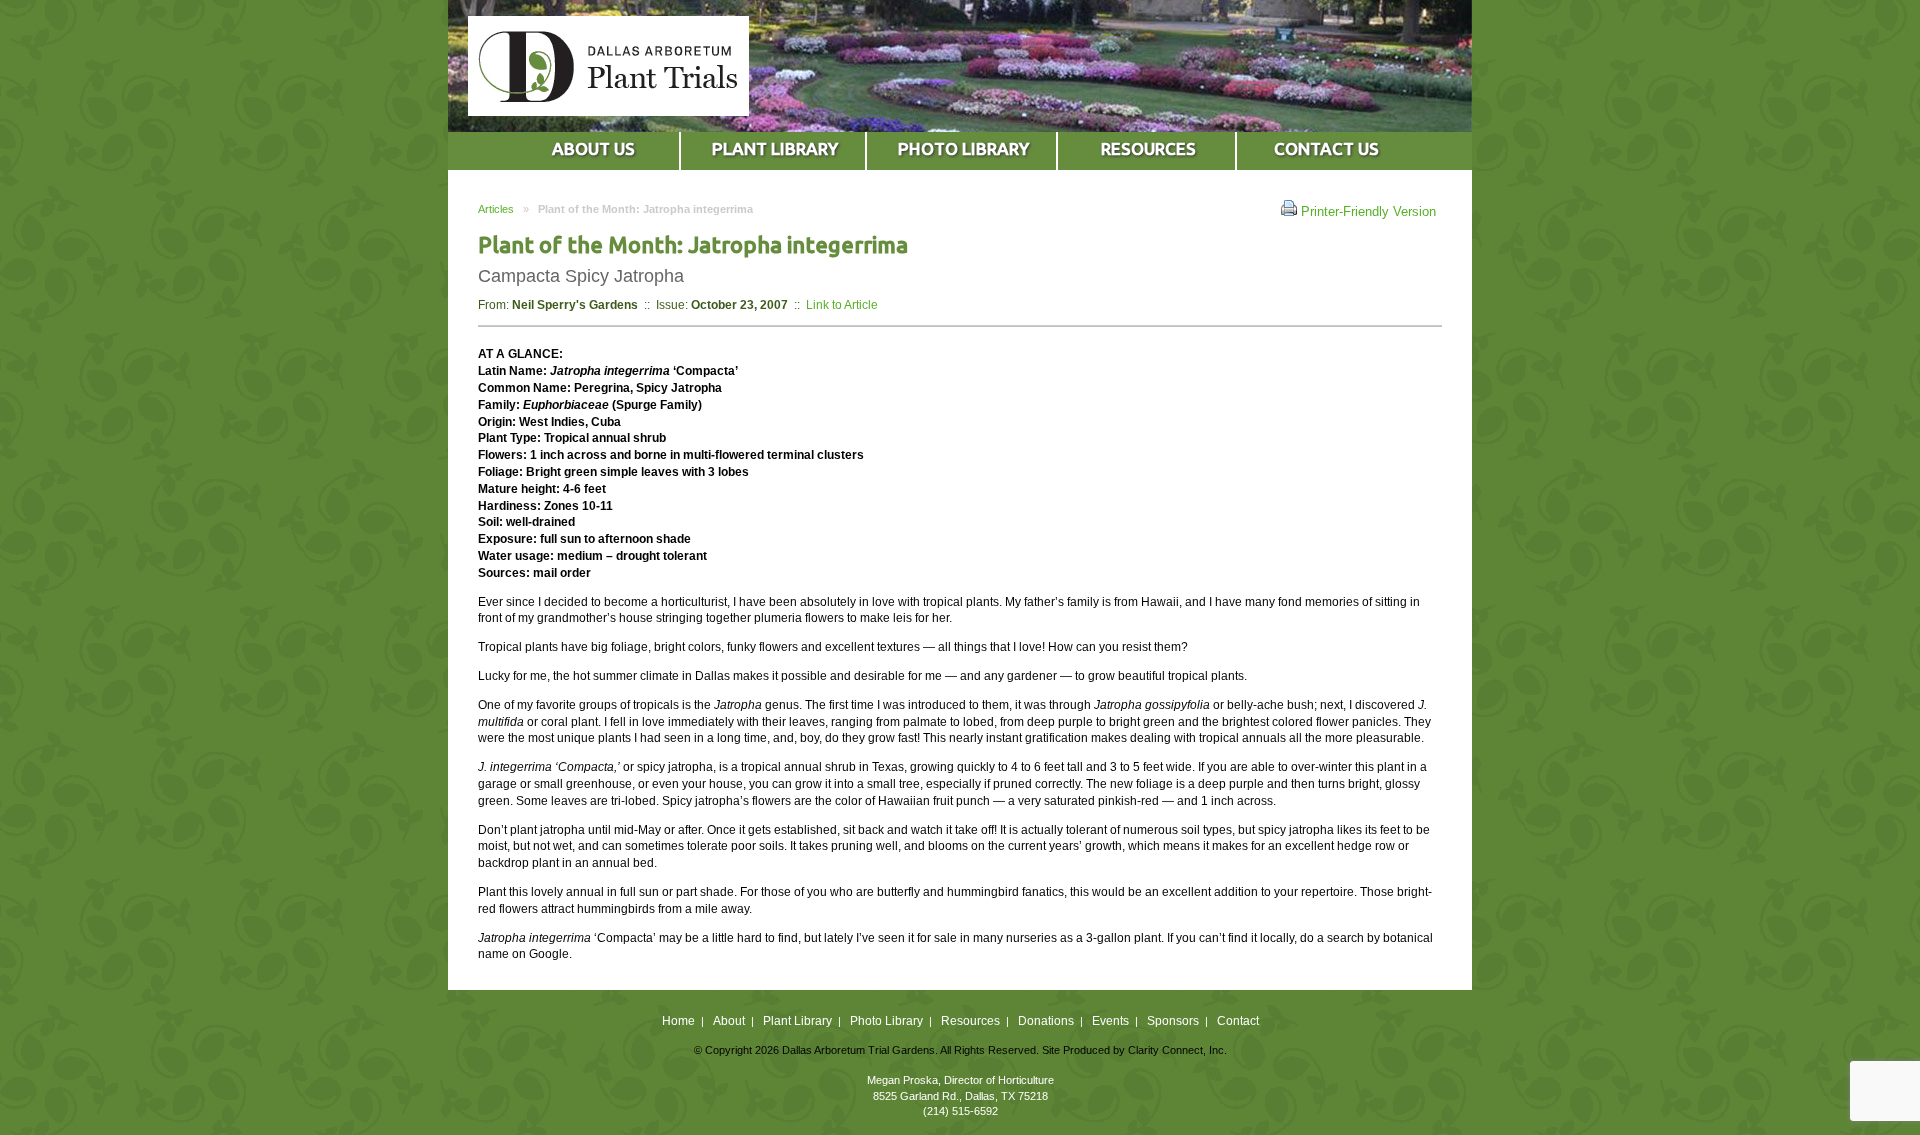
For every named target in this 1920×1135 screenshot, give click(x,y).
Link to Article (842, 304)
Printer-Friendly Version (1366, 211)
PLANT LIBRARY (775, 148)
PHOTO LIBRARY (963, 148)
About (729, 1021)
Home (678, 1021)
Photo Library (886, 1021)
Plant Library (797, 1021)
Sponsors (1173, 1021)
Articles (496, 209)
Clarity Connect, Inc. (1177, 1050)
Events (1110, 1021)
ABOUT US (593, 148)
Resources (970, 1021)
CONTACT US (1326, 148)
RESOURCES (1148, 148)
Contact (1238, 1021)
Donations (1046, 1021)
